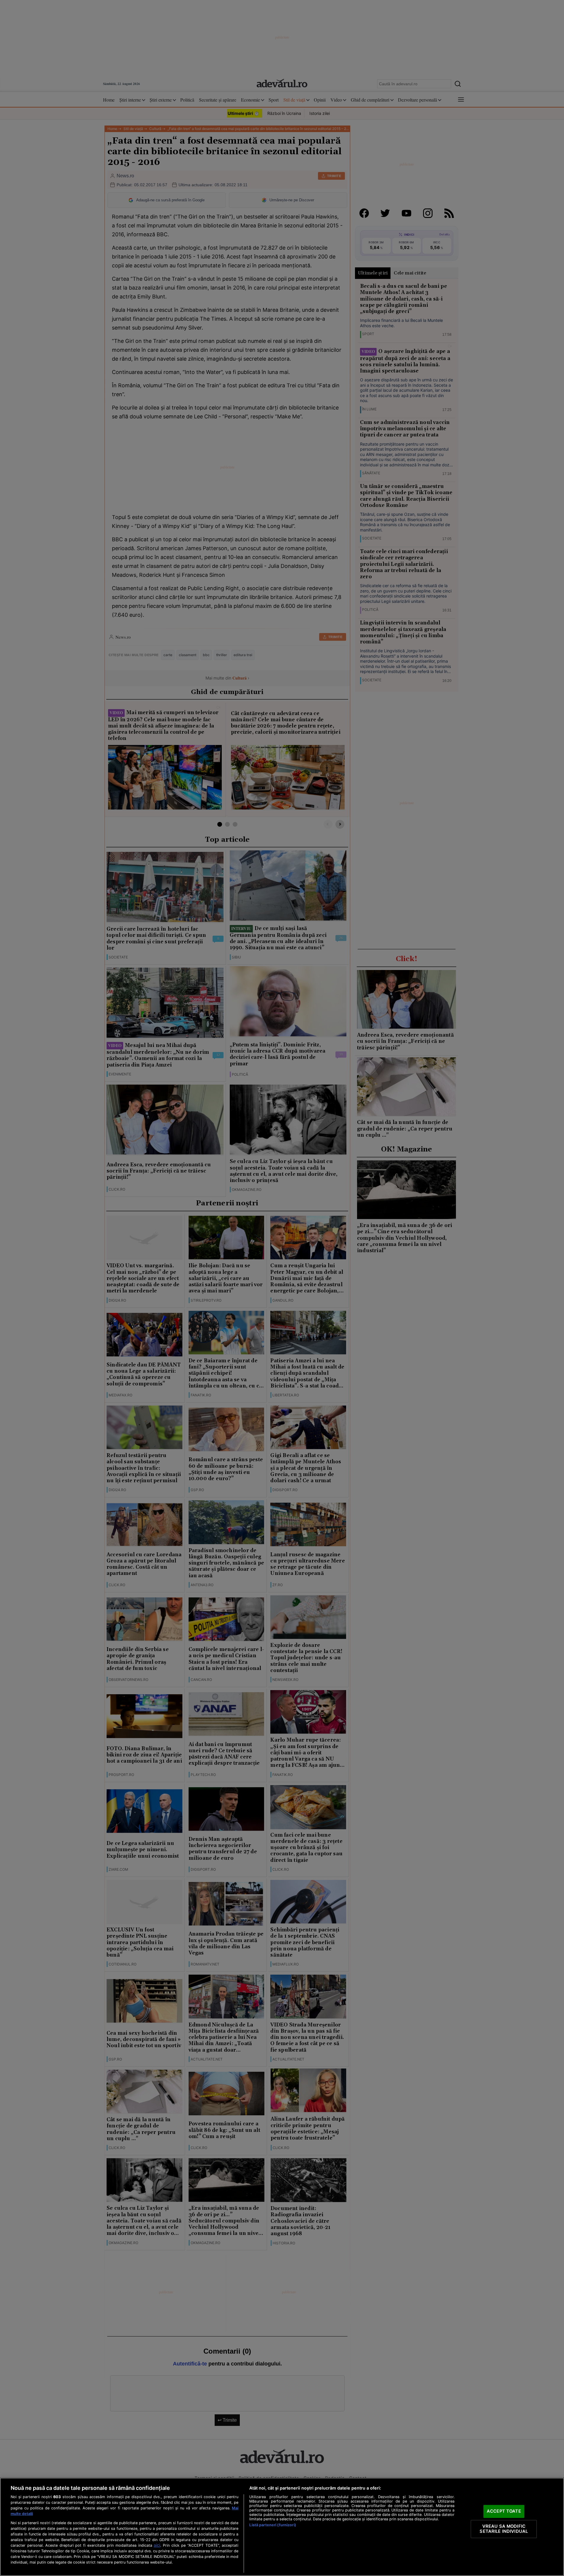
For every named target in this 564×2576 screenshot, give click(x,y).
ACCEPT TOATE (504, 2511)
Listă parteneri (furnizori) (273, 2525)
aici (157, 2545)
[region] (282, 2527)
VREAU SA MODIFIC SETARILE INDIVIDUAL (504, 2529)
